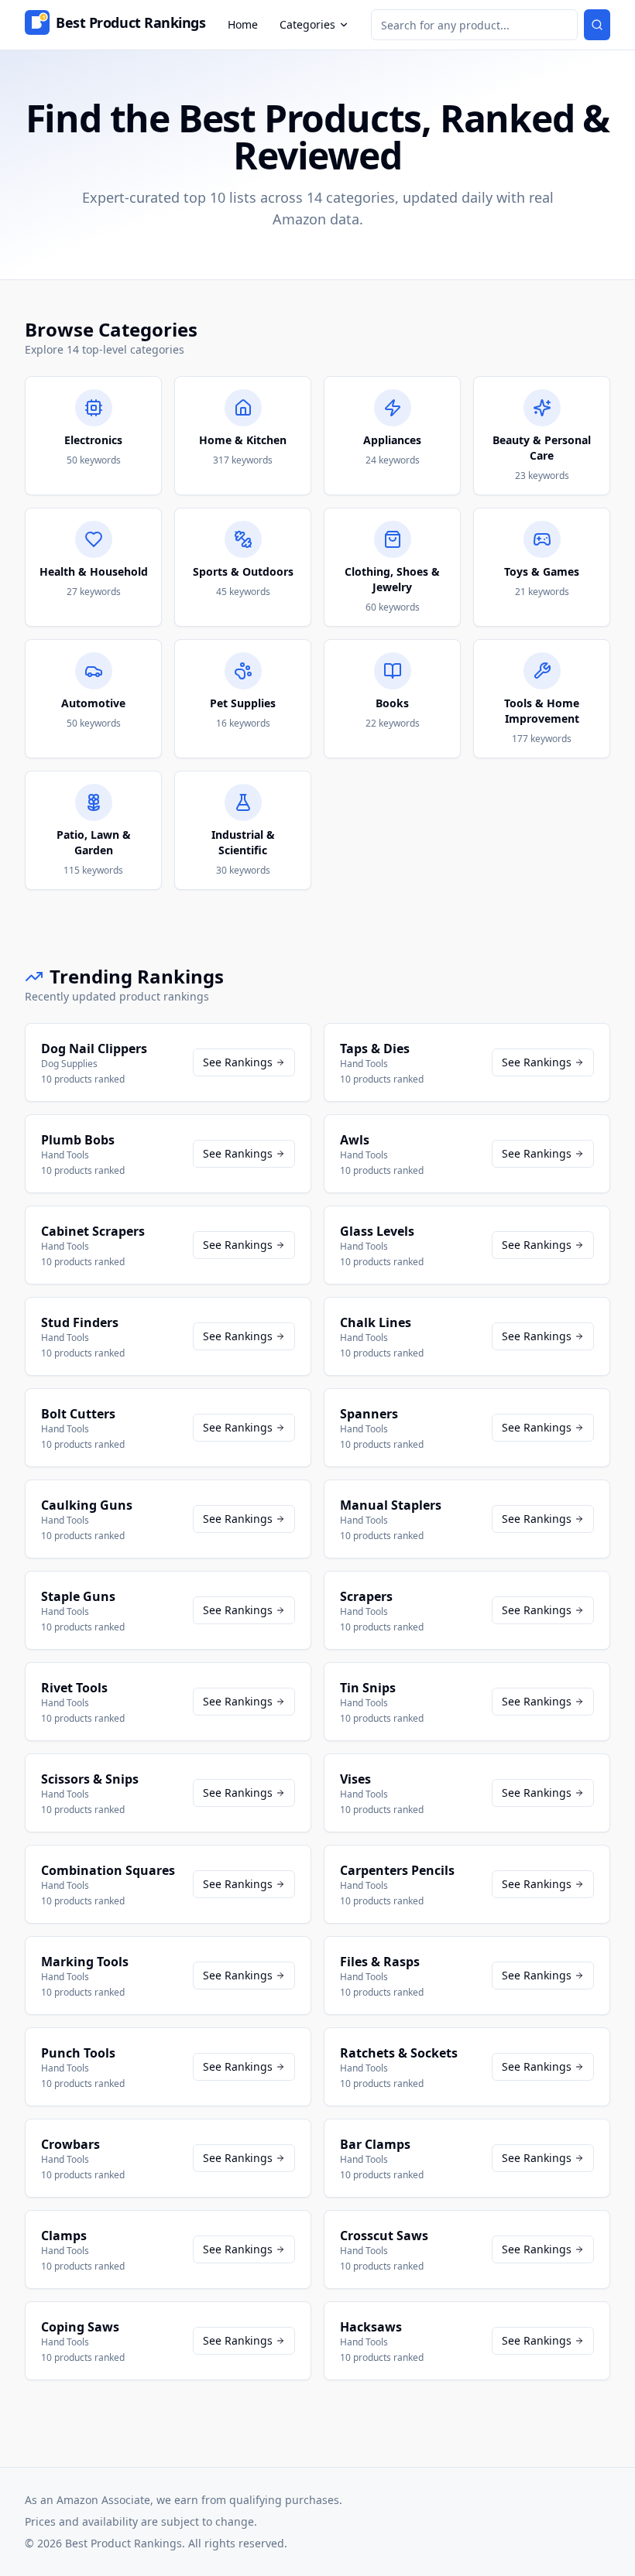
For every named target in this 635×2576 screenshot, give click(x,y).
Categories (307, 24)
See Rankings (238, 1062)
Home (243, 24)
